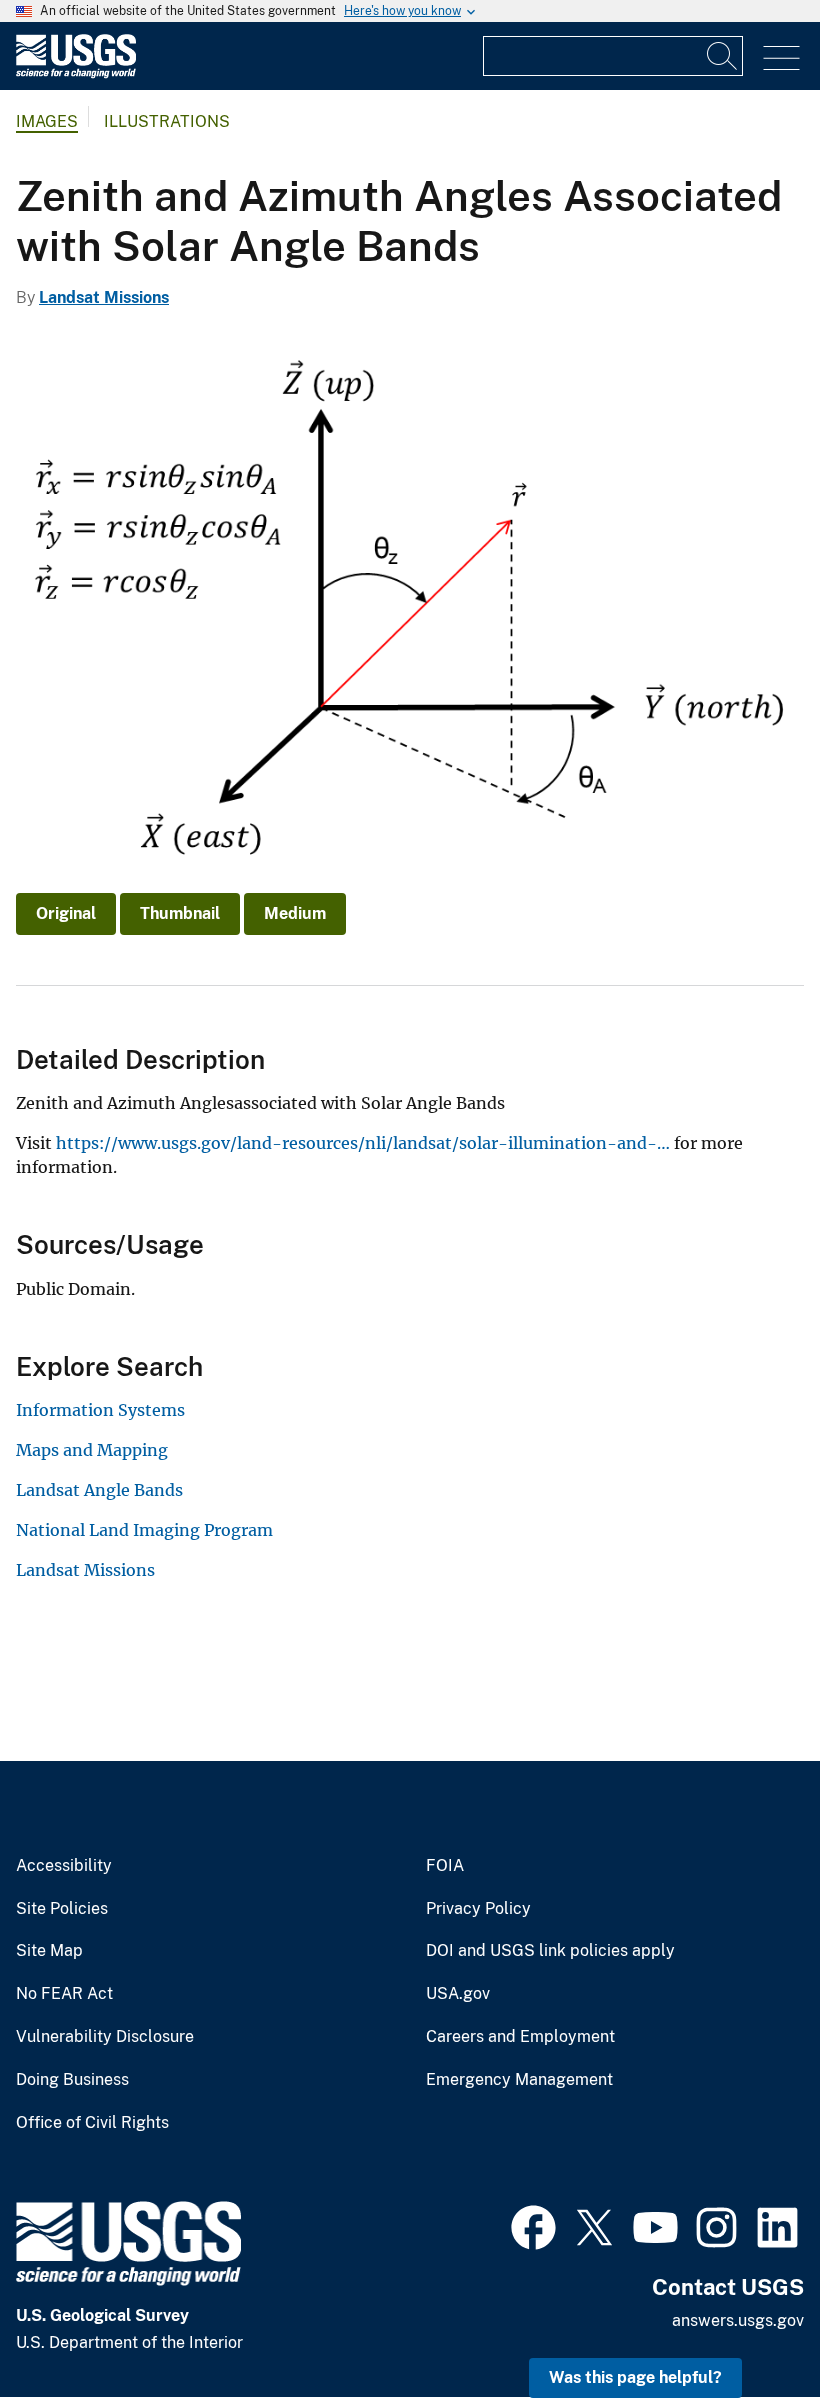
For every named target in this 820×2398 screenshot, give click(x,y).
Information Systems (100, 1410)
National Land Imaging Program (144, 1530)
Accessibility (64, 1866)
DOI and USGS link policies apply (550, 1951)
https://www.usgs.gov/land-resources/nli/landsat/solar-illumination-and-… (363, 1143)
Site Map (49, 1951)
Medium (295, 913)
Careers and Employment (520, 2037)
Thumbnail (180, 913)
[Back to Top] (747, 2325)
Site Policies (62, 1909)
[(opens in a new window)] (533, 2225)
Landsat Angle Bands (99, 1490)
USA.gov (458, 1994)
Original (66, 913)
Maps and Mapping (92, 1450)
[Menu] (781, 58)
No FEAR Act (64, 1994)
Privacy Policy (478, 1909)
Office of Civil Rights (92, 2123)
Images (47, 121)
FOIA (445, 1866)
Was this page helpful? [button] (635, 2377)
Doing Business (72, 2080)
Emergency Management (519, 2080)
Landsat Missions (104, 297)
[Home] (76, 73)
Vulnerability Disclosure (105, 2037)
